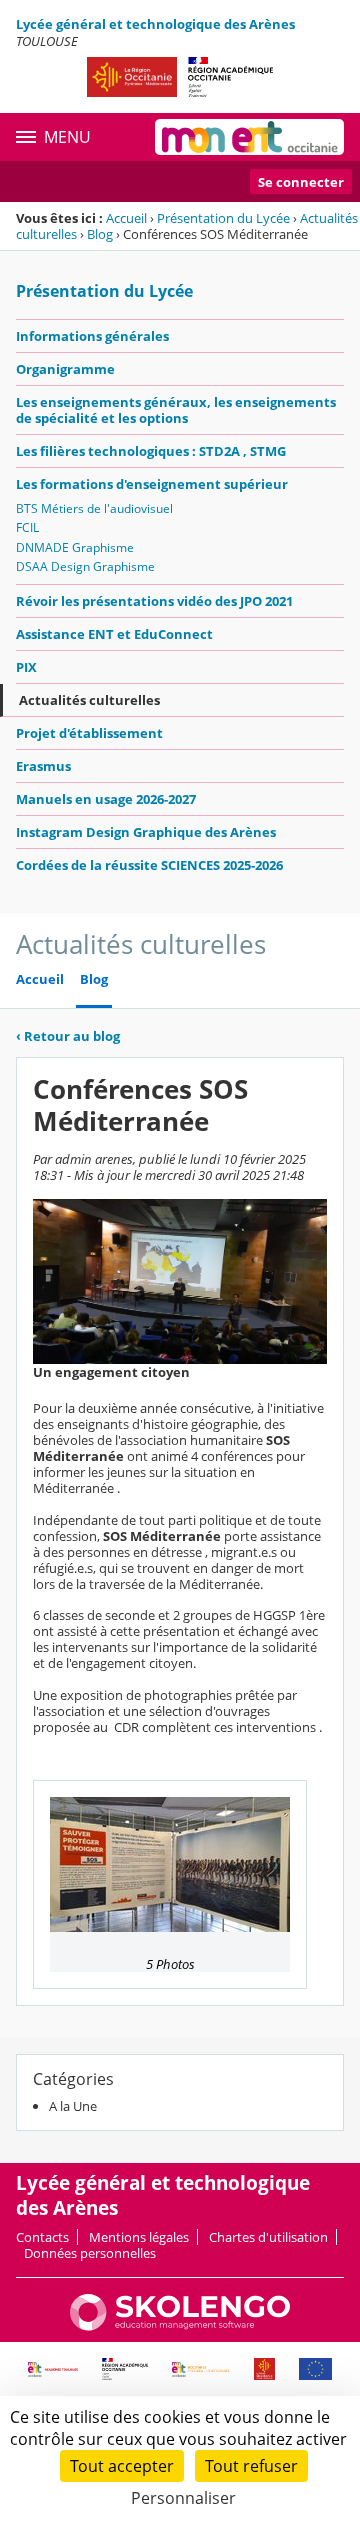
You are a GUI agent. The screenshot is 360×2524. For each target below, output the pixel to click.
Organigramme (65, 369)
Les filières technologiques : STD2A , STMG (151, 451)
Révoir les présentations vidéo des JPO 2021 (154, 601)
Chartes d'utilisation (268, 2237)
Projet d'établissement (89, 733)
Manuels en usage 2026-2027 (106, 799)
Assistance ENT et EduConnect (114, 634)
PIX (26, 667)
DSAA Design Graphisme (85, 566)
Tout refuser (251, 2466)
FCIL (27, 527)
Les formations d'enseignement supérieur (152, 484)
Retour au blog (68, 1036)
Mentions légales (139, 2237)
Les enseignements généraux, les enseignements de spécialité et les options (176, 410)
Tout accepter (122, 2466)
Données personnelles (90, 2253)
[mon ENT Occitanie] (249, 137)
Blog (100, 234)
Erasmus (43, 766)
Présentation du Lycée (223, 218)
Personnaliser (183, 2498)
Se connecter (301, 182)
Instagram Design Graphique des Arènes (146, 832)
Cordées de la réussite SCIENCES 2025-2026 (149, 865)
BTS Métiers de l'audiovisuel (94, 508)
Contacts (42, 2237)
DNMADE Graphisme (75, 547)
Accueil (126, 218)
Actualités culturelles (89, 700)
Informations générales (92, 336)
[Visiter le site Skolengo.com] (180, 2326)
